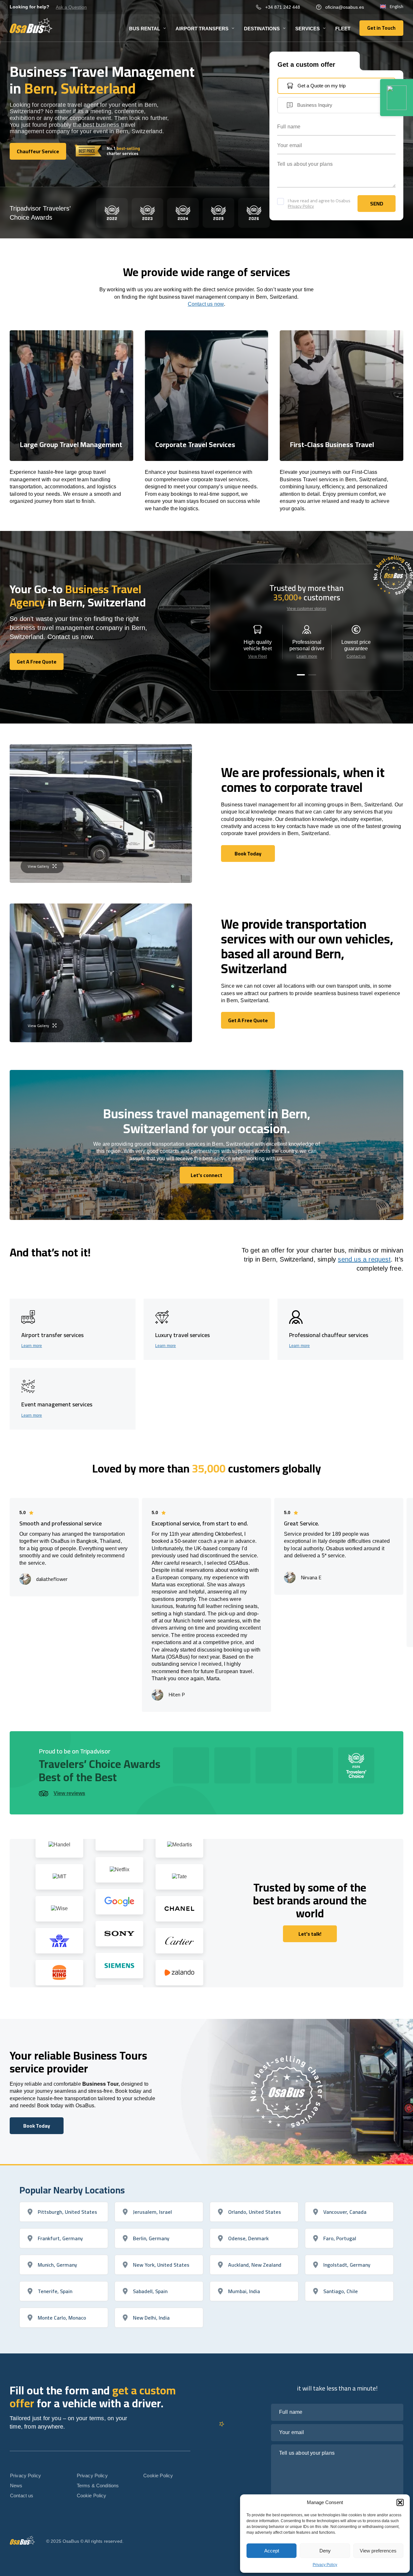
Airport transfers (202, 29)
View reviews (69, 1793)
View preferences (378, 2551)
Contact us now (206, 304)
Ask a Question (71, 7)
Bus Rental (145, 29)
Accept (272, 2551)
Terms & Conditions (98, 2486)
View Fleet (257, 656)
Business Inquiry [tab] (315, 105)
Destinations (262, 29)
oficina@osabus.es (345, 7)
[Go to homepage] (31, 25)
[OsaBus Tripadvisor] (397, 98)
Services (307, 29)
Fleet (343, 29)
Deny (325, 2551)
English (397, 7)
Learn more (307, 656)
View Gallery (38, 866)
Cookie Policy (92, 2496)
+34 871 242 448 (283, 7)
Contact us (356, 656)
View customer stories (307, 609)
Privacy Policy (325, 2565)
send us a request (364, 1259)
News (16, 2486)
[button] (400, 2502)
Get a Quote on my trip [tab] (322, 86)
